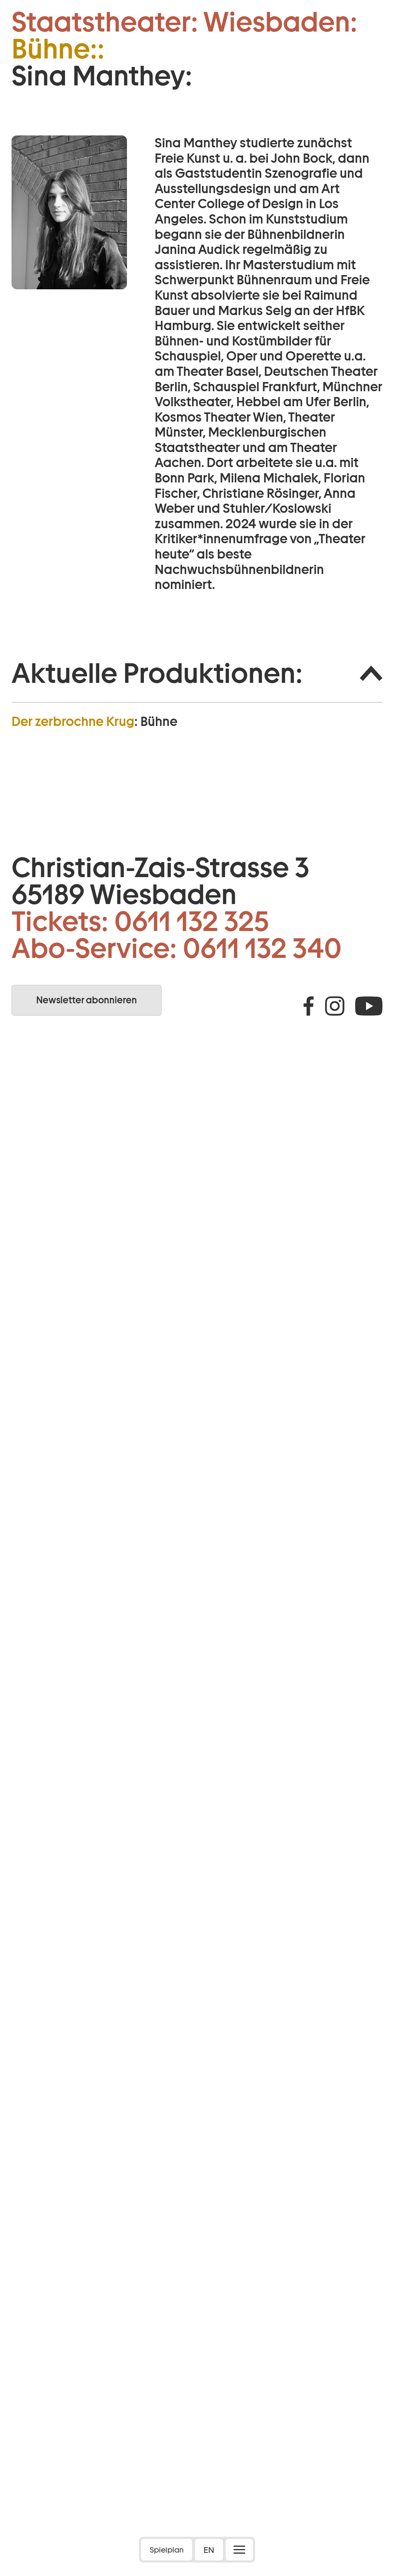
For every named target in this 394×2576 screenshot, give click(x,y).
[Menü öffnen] (239, 2550)
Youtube (369, 1006)
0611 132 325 (192, 921)
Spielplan (167, 2550)
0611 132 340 (262, 948)
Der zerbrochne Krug (73, 721)
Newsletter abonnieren (87, 1000)
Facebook (309, 1006)
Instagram (335, 1006)
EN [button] (209, 2550)
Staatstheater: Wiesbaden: (184, 22)
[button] (197, 673)
